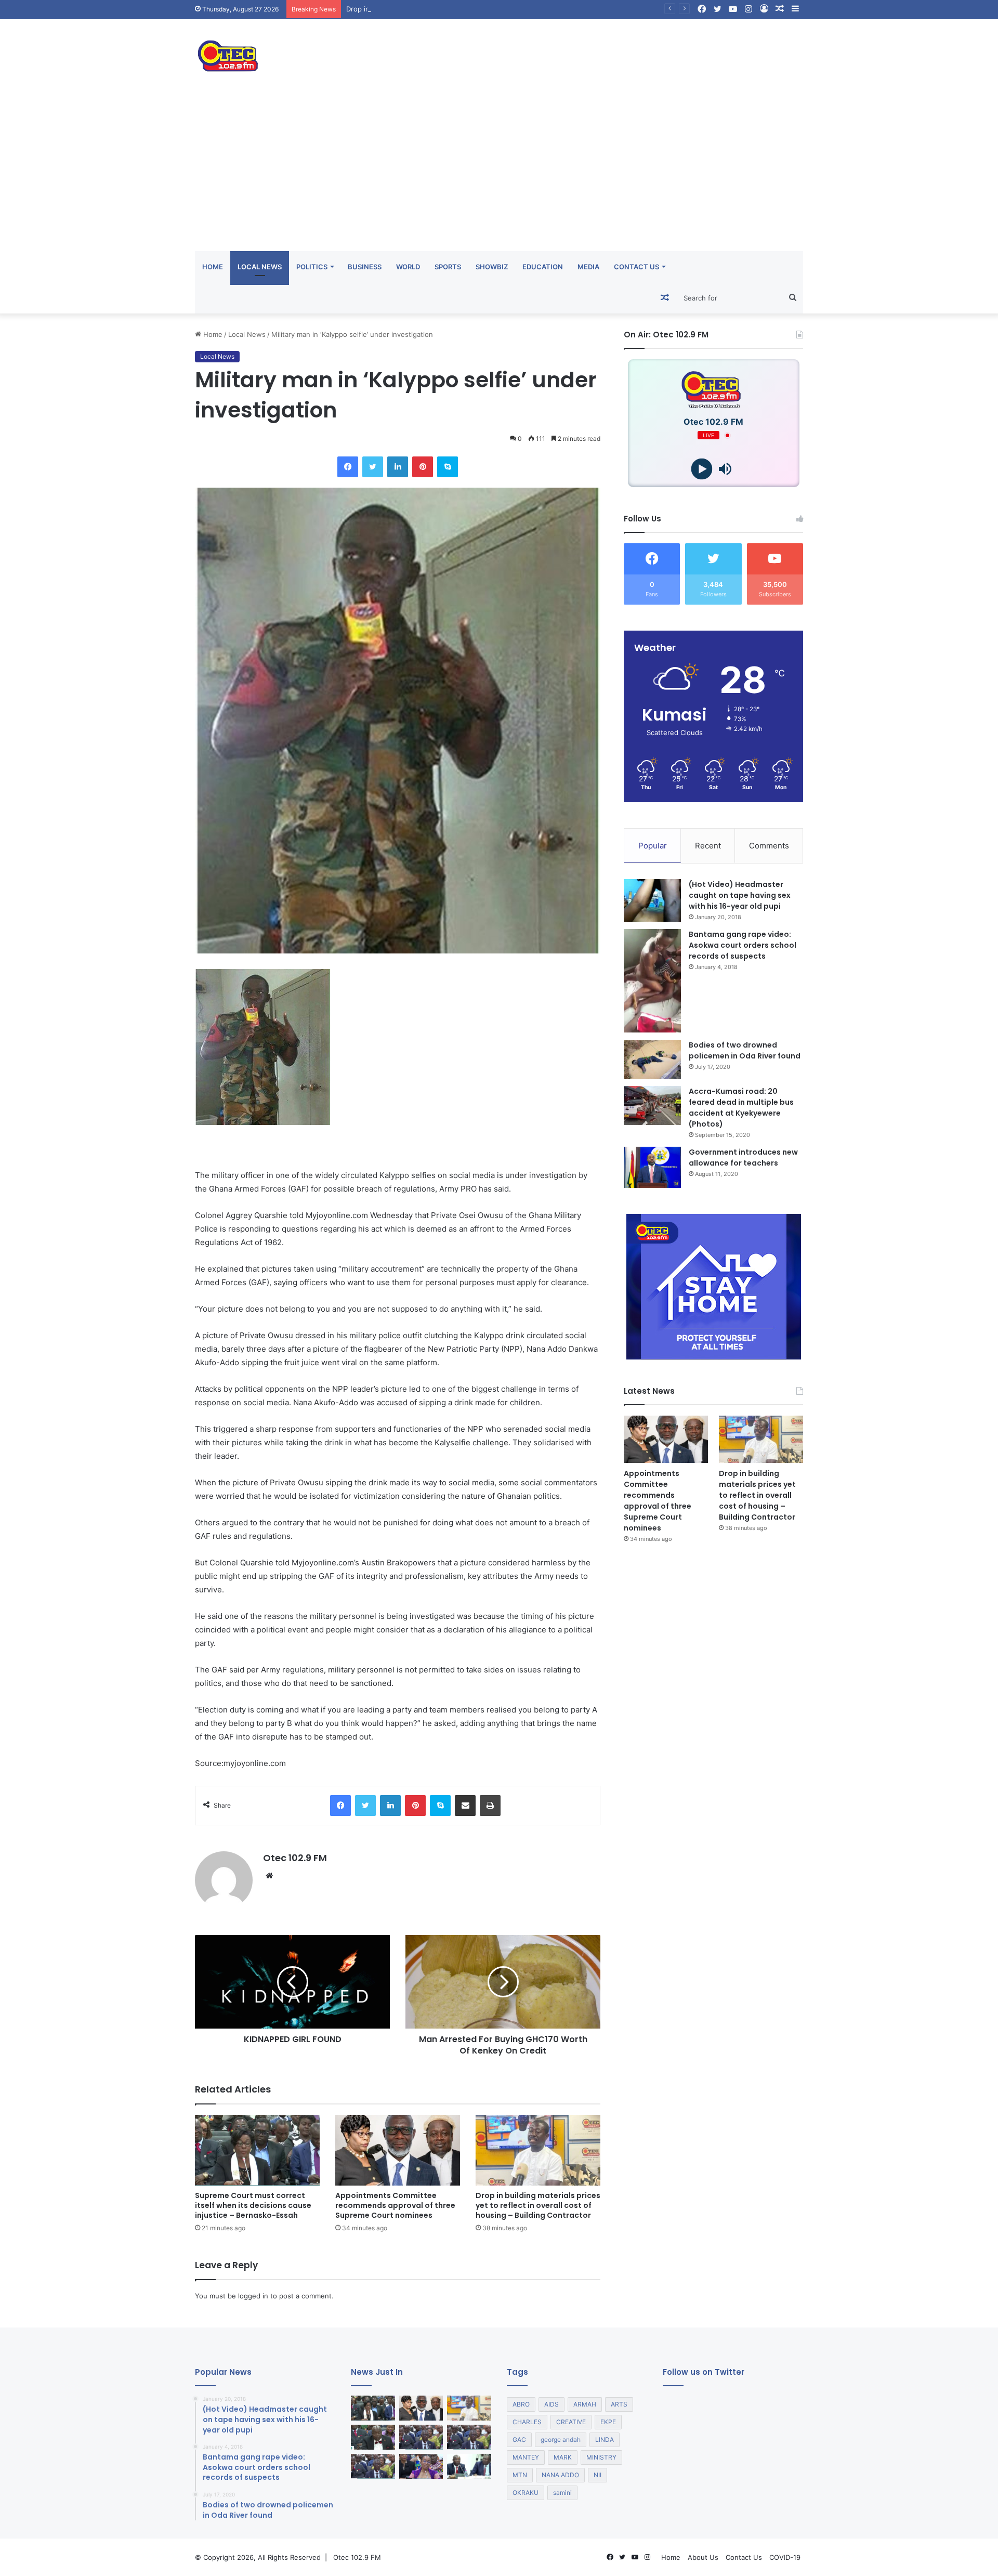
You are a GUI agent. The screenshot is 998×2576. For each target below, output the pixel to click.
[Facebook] (348, 467)
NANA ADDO (560, 2475)
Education (543, 267)
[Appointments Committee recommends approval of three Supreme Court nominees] (398, 2150)
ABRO (521, 2404)
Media (588, 267)
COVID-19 (785, 2557)
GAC (519, 2440)
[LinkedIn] (398, 467)
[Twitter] (373, 467)
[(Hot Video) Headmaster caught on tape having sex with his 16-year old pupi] (652, 901)
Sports (448, 267)
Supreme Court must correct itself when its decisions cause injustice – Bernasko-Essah (253, 2205)
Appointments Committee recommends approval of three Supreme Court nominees (395, 2205)
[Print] (490, 1806)
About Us (703, 2557)
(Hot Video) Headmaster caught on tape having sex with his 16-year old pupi (740, 895)
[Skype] (448, 467)
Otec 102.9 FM (295, 1858)
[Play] (702, 469)
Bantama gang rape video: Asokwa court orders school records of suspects (743, 945)
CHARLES (527, 2422)
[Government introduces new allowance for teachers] (652, 1167)
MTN (520, 2475)
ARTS (619, 2404)
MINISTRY (601, 2457)
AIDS (551, 2404)
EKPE (608, 2422)
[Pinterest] (423, 467)
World (408, 267)
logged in (253, 2296)
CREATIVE (571, 2422)
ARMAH (585, 2404)
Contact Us (636, 267)
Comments (769, 846)
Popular (653, 846)
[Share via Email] (465, 1806)
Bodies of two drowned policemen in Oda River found (745, 1050)
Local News (260, 267)
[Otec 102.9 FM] (291, 56)
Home (213, 267)
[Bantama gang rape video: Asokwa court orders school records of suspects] (652, 981)
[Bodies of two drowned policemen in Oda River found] (652, 1059)
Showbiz (492, 267)
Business (365, 267)
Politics (312, 267)
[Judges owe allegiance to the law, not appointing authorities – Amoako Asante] (421, 2437)
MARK (563, 2457)
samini (562, 2493)
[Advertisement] (499, 173)
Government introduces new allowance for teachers (743, 1158)
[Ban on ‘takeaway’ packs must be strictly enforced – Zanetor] (421, 2466)
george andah (561, 2440)
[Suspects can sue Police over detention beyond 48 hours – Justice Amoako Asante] (373, 2466)
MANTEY (526, 2457)
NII (598, 2475)
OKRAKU (526, 2493)
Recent (708, 846)
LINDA (605, 2440)
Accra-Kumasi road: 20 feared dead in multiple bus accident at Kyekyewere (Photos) (741, 1108)
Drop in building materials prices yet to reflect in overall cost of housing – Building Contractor (498, 9)
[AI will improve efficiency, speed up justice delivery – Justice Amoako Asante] (469, 2437)
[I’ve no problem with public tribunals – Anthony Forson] (373, 2437)
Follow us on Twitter (704, 2372)
